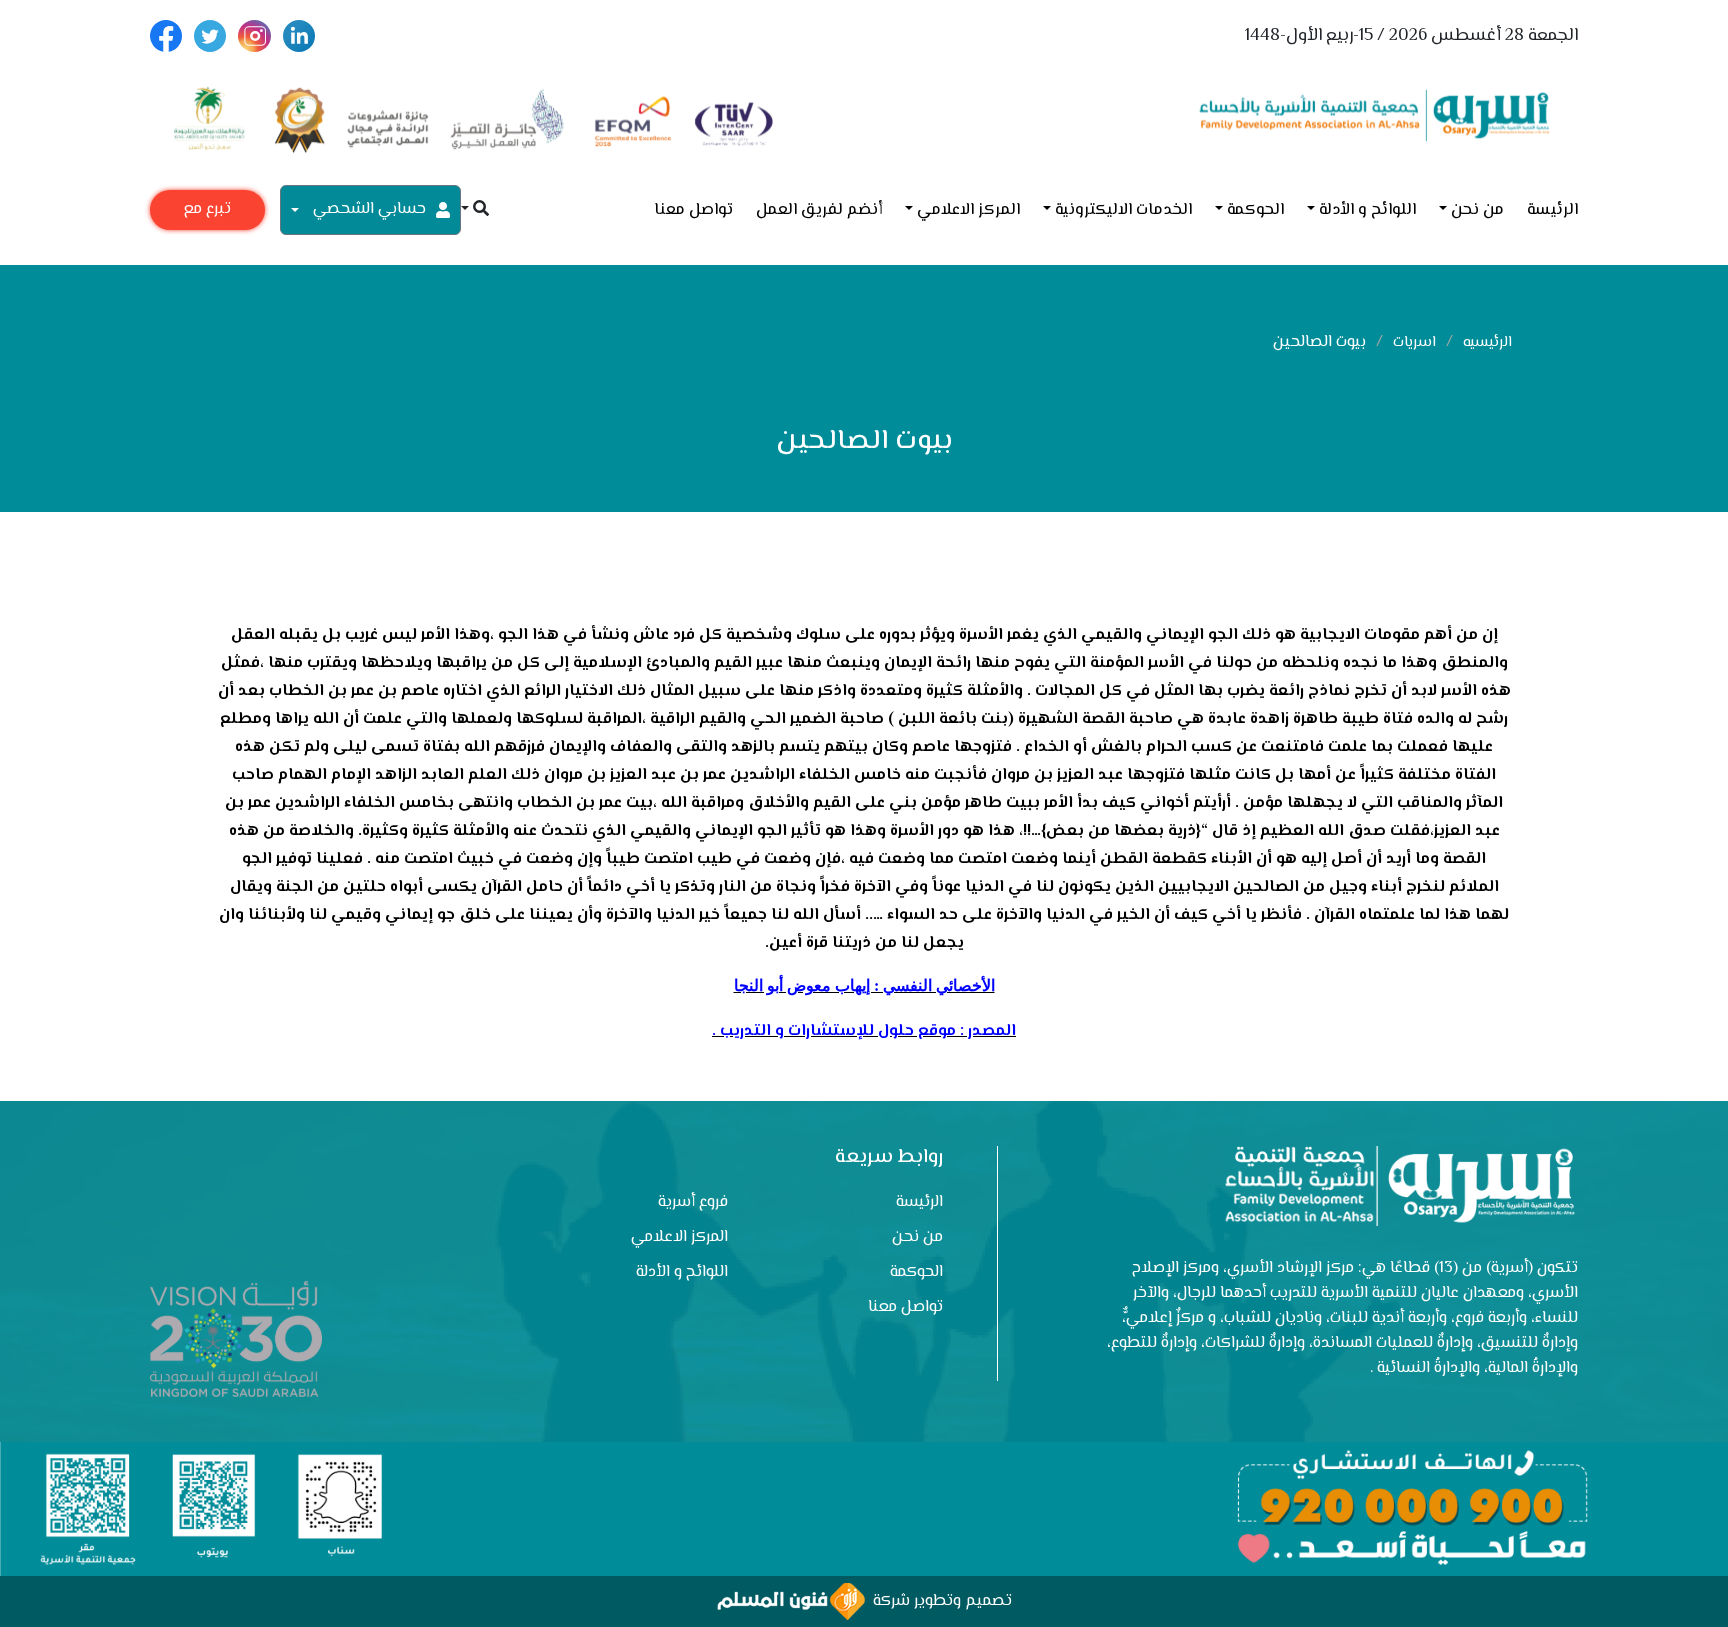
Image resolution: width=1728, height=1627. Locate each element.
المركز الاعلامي (968, 210)
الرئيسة (1552, 210)
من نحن (1477, 210)
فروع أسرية (693, 1202)
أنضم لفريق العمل (819, 210)
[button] (475, 210)
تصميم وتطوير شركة (938, 1601)
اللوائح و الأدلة (1367, 210)
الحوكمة (1255, 210)
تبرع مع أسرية (207, 213)
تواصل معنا (693, 210)
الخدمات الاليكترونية (1123, 210)
